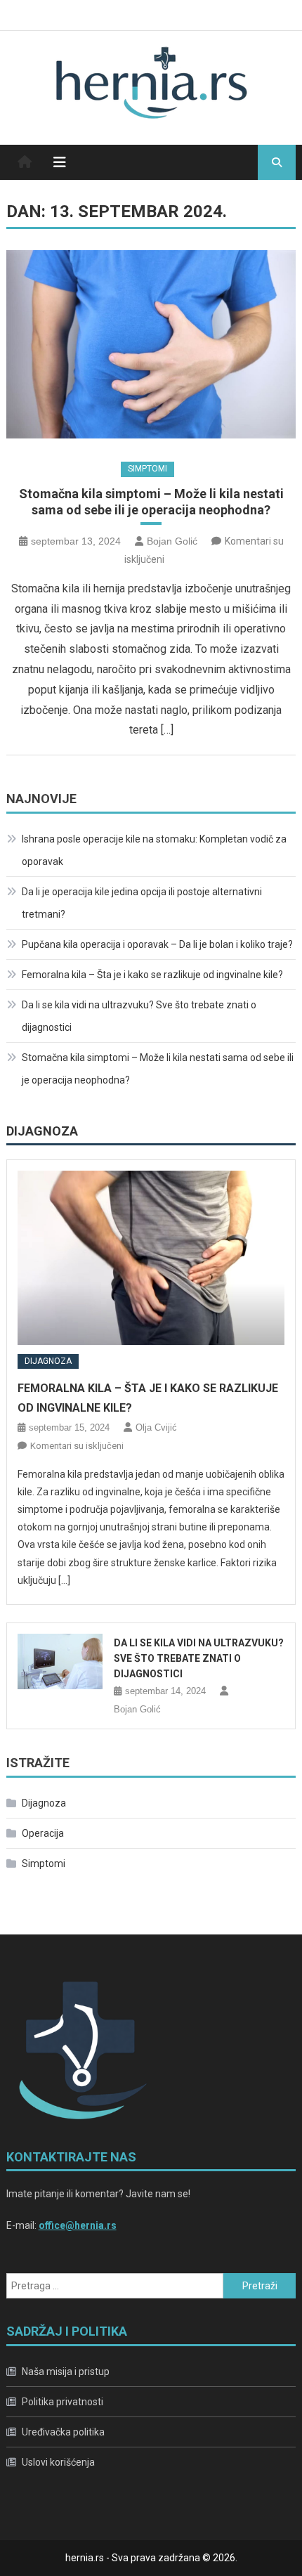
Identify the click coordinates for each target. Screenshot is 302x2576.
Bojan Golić (172, 541)
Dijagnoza (42, 1131)
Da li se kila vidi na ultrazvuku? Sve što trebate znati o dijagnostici (139, 1016)
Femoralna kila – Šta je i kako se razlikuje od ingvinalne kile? (152, 975)
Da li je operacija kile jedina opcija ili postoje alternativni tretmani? (142, 903)
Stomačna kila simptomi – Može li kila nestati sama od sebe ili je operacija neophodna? (151, 502)
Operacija (43, 1833)
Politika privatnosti (63, 2402)
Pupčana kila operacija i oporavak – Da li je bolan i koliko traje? (157, 944)
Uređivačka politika (63, 2432)
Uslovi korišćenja (58, 2462)
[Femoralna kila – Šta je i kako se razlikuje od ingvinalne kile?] (151, 1258)
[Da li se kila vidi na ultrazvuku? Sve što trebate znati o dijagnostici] (60, 1661)
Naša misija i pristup (66, 2372)
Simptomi (147, 469)
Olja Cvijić (156, 1427)
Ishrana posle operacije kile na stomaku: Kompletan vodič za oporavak (154, 850)
